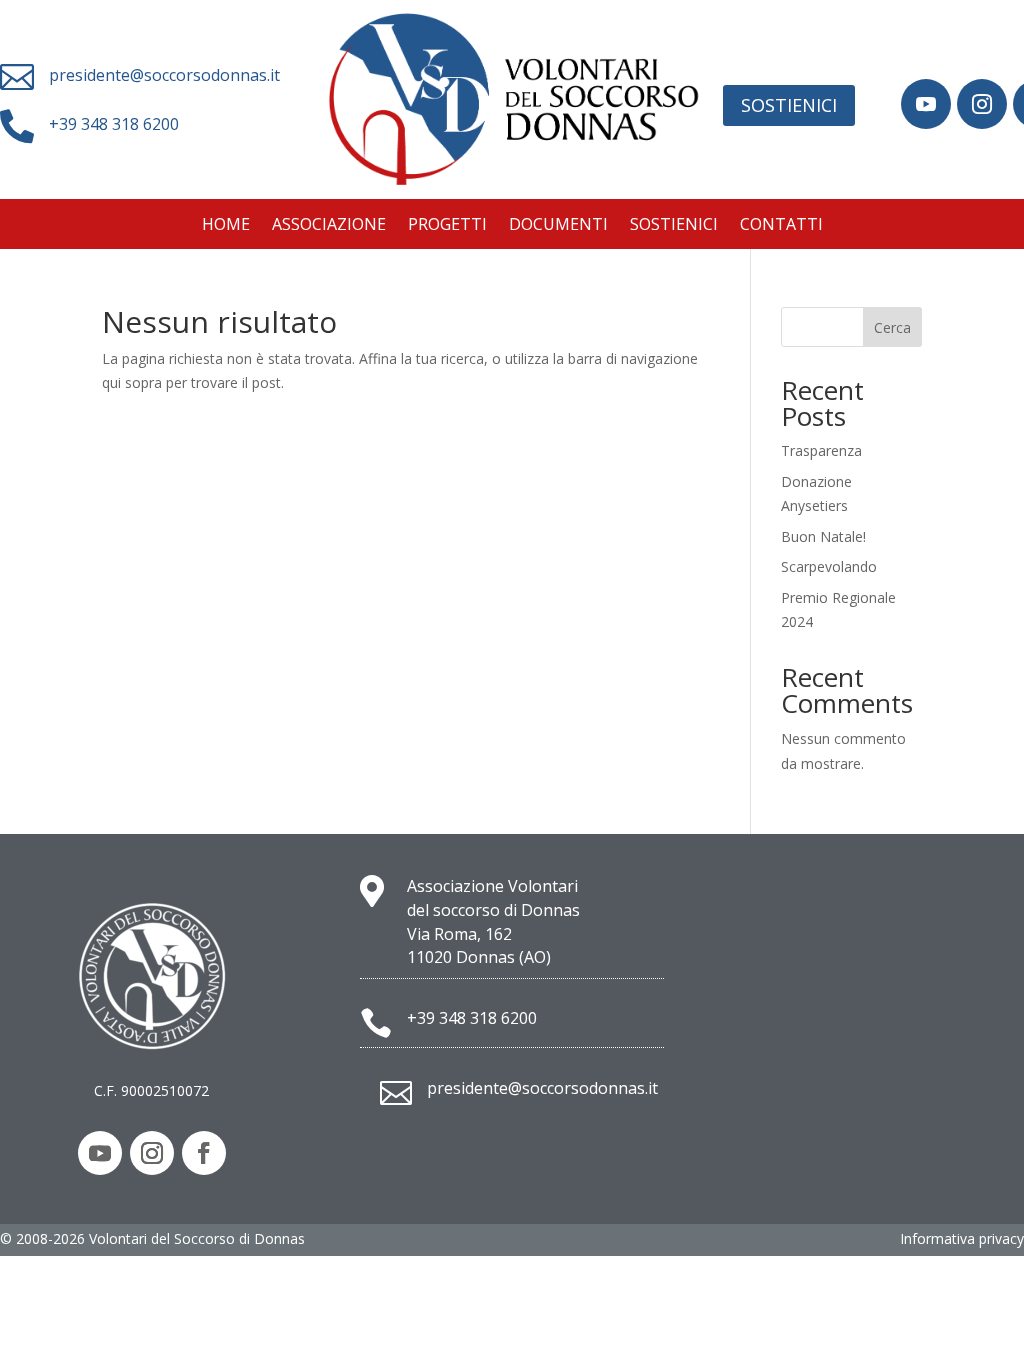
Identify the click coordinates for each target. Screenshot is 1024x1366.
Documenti (558, 226)
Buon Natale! (823, 536)
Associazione (329, 226)
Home (226, 226)
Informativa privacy (962, 1238)
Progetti (447, 226)
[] (926, 123)
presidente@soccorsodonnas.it (164, 75)
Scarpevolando (829, 566)
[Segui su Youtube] (100, 1153)
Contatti (781, 226)
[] (982, 123)
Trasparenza (821, 450)
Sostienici (789, 105)
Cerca (892, 327)
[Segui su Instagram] (152, 1153)
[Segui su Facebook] (204, 1153)
